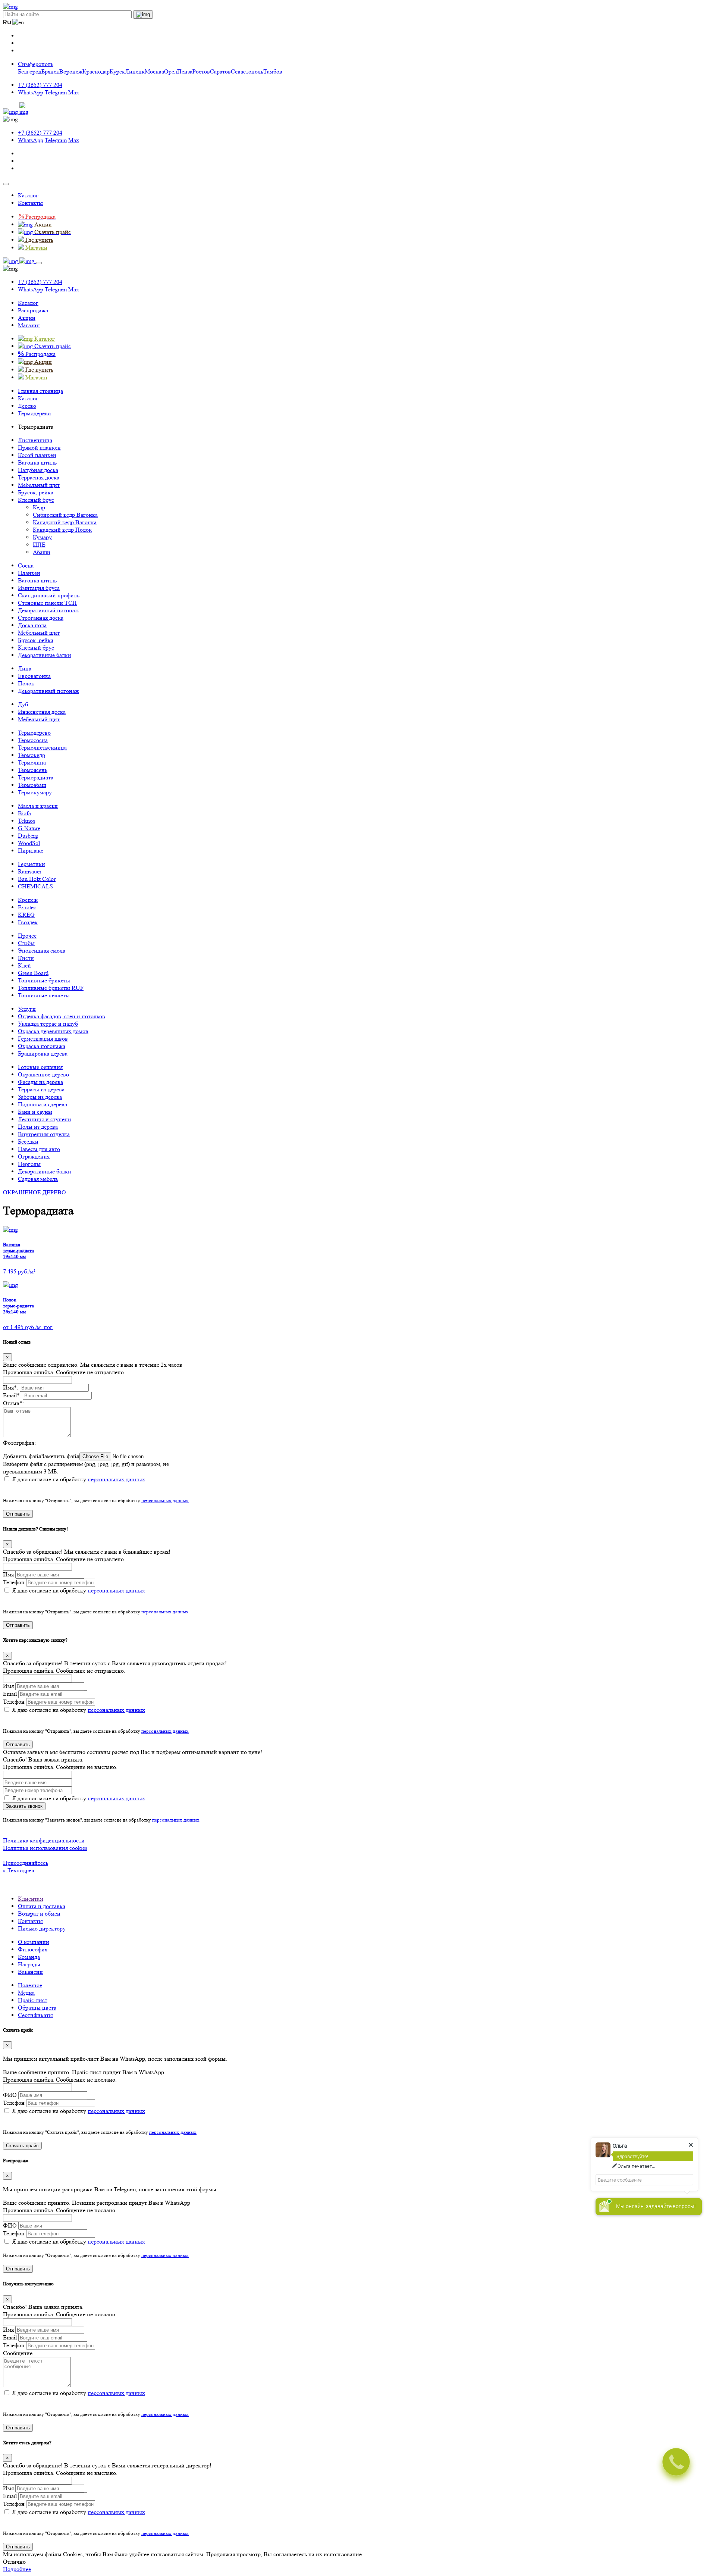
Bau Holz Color (37, 879)
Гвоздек (28, 922)
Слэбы (26, 943)
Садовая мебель (38, 1179)
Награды (29, 1964)
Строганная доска (41, 618)
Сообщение (18, 2353)
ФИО (10, 2095)
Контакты (30, 203)
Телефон (14, 1582)
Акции (27, 318)
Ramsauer (30, 871)
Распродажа (33, 310)
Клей (24, 965)
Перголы (29, 1164)
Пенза (185, 71)
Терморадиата (36, 777)
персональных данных (116, 1479)
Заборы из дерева (40, 1097)
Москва (154, 71)
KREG (26, 915)
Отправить (18, 1514)
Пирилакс (31, 851)
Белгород (30, 71)
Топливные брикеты (44, 980)
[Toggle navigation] (6, 184)
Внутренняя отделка (44, 1134)
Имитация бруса (39, 588)
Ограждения (34, 1156)
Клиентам (31, 1899)
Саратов (220, 71)
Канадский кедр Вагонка (65, 522)
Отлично (14, 2562)
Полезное (30, 1985)
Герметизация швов (43, 1039)
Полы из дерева (38, 1127)
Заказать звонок (24, 1806)
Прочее (27, 936)
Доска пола (32, 625)
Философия (33, 1949)
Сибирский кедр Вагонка (65, 515)
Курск (117, 71)
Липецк (135, 71)
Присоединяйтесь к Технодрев (26, 1867)
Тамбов (273, 71)
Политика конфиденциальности (44, 1840)
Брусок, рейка (36, 492)
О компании (34, 1942)
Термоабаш (32, 785)
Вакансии (30, 1972)
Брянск (50, 71)
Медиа (26, 1993)
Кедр (39, 507)
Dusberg (28, 836)
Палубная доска (38, 470)
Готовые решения (40, 1067)
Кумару (42, 537)
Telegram (56, 92)
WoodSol (29, 843)
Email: (12, 1395)
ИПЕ (39, 545)
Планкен (29, 573)
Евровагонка (34, 676)
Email (10, 1694)
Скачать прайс (22, 2146)
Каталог (28, 195)
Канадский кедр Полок (62, 530)
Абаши (42, 552)
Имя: (11, 1387)
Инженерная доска (42, 712)
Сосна (26, 565)
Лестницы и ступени (45, 1119)
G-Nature (29, 828)
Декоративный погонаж (48, 610)
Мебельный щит (39, 485)
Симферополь (36, 64)
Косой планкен (37, 455)
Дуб (23, 704)
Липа (25, 668)
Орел (171, 71)
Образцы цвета (37, 2008)
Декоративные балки (45, 655)
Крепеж (28, 900)
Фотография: (19, 1443)
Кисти (26, 958)
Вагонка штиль (37, 462)
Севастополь (247, 71)
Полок (26, 683)
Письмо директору (42, 1928)
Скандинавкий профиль (49, 595)
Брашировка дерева (43, 1053)
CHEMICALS (35, 886)
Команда (29, 1957)
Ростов (201, 71)
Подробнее (17, 2569)
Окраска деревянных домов (53, 1031)
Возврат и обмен (39, 1914)
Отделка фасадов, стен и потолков (62, 1016)
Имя (8, 1574)
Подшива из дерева (43, 1104)
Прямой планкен (39, 448)
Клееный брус (36, 500)
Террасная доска (39, 477)
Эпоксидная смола (42, 951)
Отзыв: (13, 1403)
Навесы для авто (39, 1149)
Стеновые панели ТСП (47, 603)
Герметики (32, 864)
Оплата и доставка (42, 1906)
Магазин (29, 325)
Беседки (28, 1142)
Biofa (24, 813)
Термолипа (32, 762)
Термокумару (35, 792)
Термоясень (33, 770)
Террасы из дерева (41, 1089)
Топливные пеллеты (44, 995)
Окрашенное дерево (43, 1074)
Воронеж (71, 71)
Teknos (26, 821)
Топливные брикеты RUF (51, 988)
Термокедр (32, 755)
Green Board (33, 973)
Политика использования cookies (45, 1848)
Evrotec (27, 907)
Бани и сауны (35, 1112)
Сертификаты (35, 2015)
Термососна (33, 740)
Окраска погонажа (42, 1046)
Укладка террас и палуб (48, 1024)
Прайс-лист (33, 2000)
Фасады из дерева (40, 1082)
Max (74, 92)
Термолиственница (42, 748)
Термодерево (34, 733)
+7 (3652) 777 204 (40, 85)
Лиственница (35, 440)
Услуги (27, 1009)
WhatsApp (31, 92)
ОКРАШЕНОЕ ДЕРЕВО (34, 1192)
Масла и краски (38, 806)
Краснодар (96, 71)
